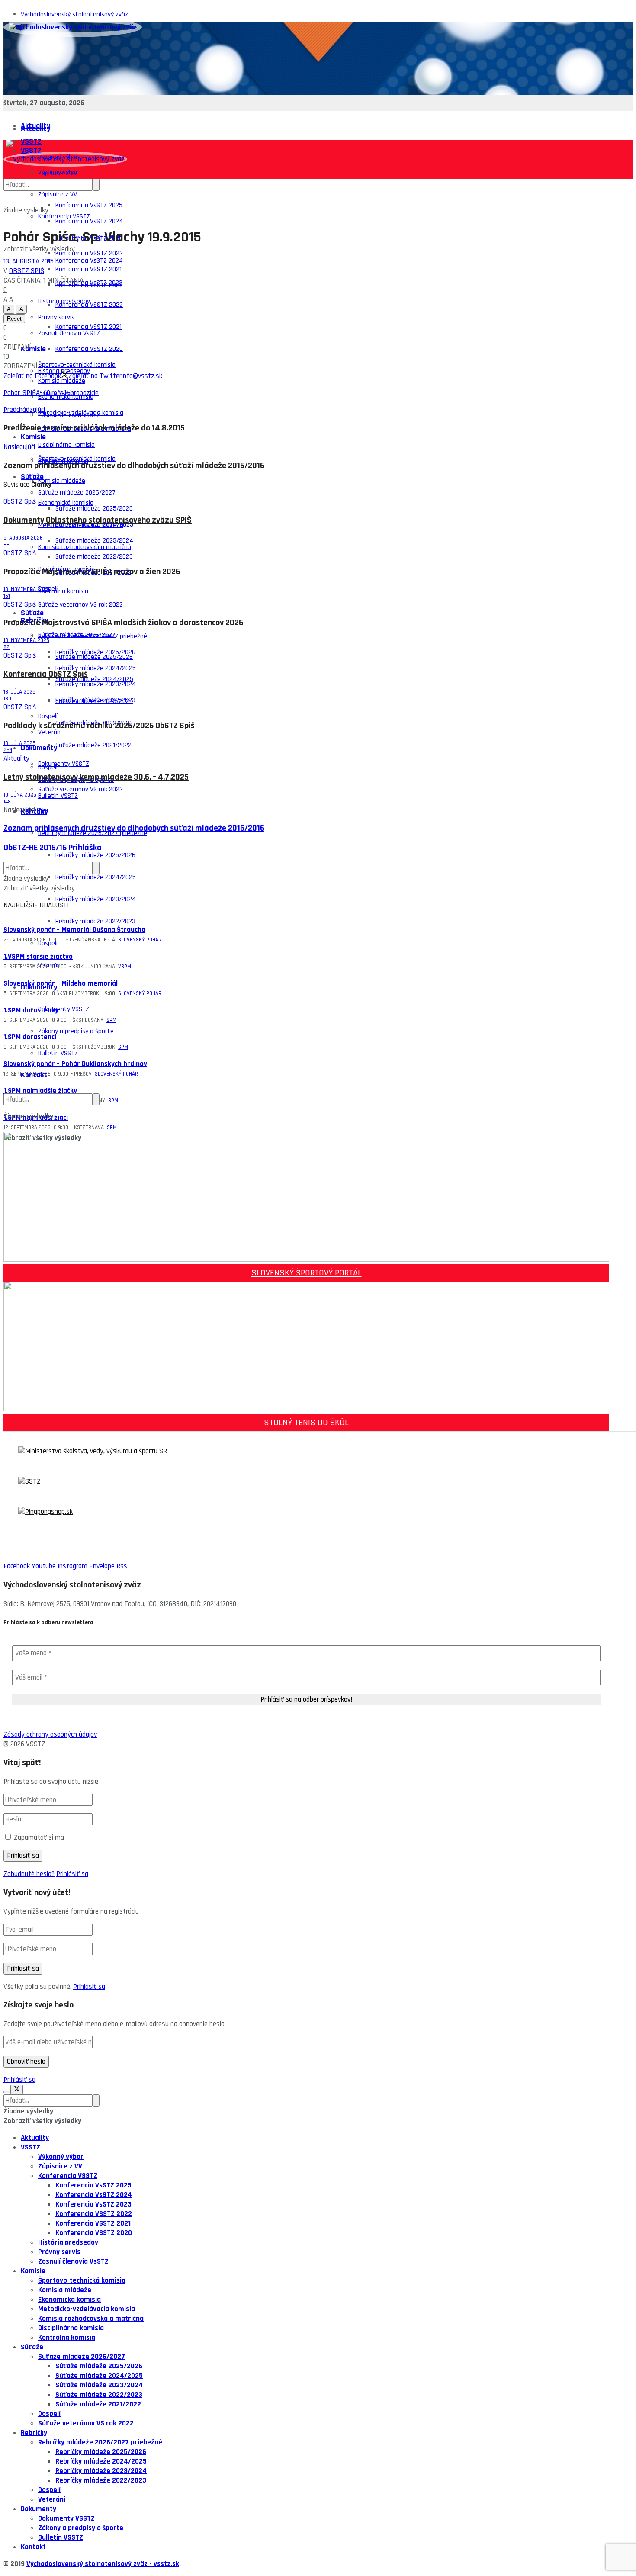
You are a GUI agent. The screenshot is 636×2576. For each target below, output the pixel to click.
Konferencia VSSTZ (64, 217)
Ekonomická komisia (66, 503)
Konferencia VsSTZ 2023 (89, 283)
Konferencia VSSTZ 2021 (88, 327)
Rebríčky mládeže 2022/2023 (95, 921)
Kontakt (34, 1075)
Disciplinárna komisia (66, 445)
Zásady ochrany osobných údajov (50, 1734)
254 (8, 750)
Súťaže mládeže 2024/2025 (94, 679)
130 (7, 699)
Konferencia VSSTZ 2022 (89, 305)
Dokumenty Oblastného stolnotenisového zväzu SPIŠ (98, 520)
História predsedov (68, 2242)
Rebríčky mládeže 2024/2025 (96, 877)
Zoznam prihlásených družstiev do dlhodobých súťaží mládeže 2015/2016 (134, 828)
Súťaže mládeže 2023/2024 (94, 701)
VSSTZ (31, 2147)
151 (7, 596)
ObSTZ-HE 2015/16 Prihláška (53, 848)
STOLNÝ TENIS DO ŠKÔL (306, 1423)
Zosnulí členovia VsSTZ (69, 415)
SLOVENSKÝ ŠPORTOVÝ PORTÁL (307, 1273)
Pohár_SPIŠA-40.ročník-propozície (51, 393)
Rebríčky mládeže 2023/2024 (96, 899)
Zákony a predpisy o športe (76, 1031)
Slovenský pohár (140, 940)
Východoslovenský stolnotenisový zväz (74, 14)
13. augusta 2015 (29, 261)
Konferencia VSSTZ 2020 (89, 349)
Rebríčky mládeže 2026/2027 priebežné (100, 2442)
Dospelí (48, 767)
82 (6, 647)
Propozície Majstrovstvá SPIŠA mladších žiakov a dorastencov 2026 (123, 623)
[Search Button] (96, 1099)
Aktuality (35, 129)
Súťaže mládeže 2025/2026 (94, 509)
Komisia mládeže (62, 481)
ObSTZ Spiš (27, 271)
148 (7, 802)
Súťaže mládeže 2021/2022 (93, 745)
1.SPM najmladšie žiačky (40, 1091)
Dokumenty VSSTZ (64, 764)
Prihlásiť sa (72, 1874)
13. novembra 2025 (26, 589)
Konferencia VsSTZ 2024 (89, 221)
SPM (123, 1047)
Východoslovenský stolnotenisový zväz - (90, 2564)
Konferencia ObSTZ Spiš (46, 674)
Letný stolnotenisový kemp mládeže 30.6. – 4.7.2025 (96, 777)
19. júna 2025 (20, 795)
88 (6, 545)
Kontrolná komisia (63, 591)
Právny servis (59, 2252)
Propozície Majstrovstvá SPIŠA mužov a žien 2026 (92, 572)
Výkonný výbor (61, 2157)
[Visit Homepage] (73, 27)
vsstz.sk (166, 2564)
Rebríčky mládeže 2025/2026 (95, 855)
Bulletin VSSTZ (58, 1053)
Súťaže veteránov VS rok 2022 (80, 605)
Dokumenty (39, 748)
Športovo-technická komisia (77, 459)
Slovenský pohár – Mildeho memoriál (61, 983)
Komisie (33, 349)
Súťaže (32, 613)
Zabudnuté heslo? (29, 1874)
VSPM (125, 967)
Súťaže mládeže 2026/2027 (77, 635)
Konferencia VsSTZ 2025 (89, 205)
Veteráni (50, 965)
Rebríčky (34, 2433)
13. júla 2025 (19, 692)
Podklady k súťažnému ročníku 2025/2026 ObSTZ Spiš (99, 726)
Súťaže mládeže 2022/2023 (99, 2395)
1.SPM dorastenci (30, 1037)
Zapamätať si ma (39, 1837)
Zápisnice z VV (58, 194)
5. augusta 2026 (23, 538)
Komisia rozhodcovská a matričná (85, 547)
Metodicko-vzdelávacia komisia (87, 2309)
